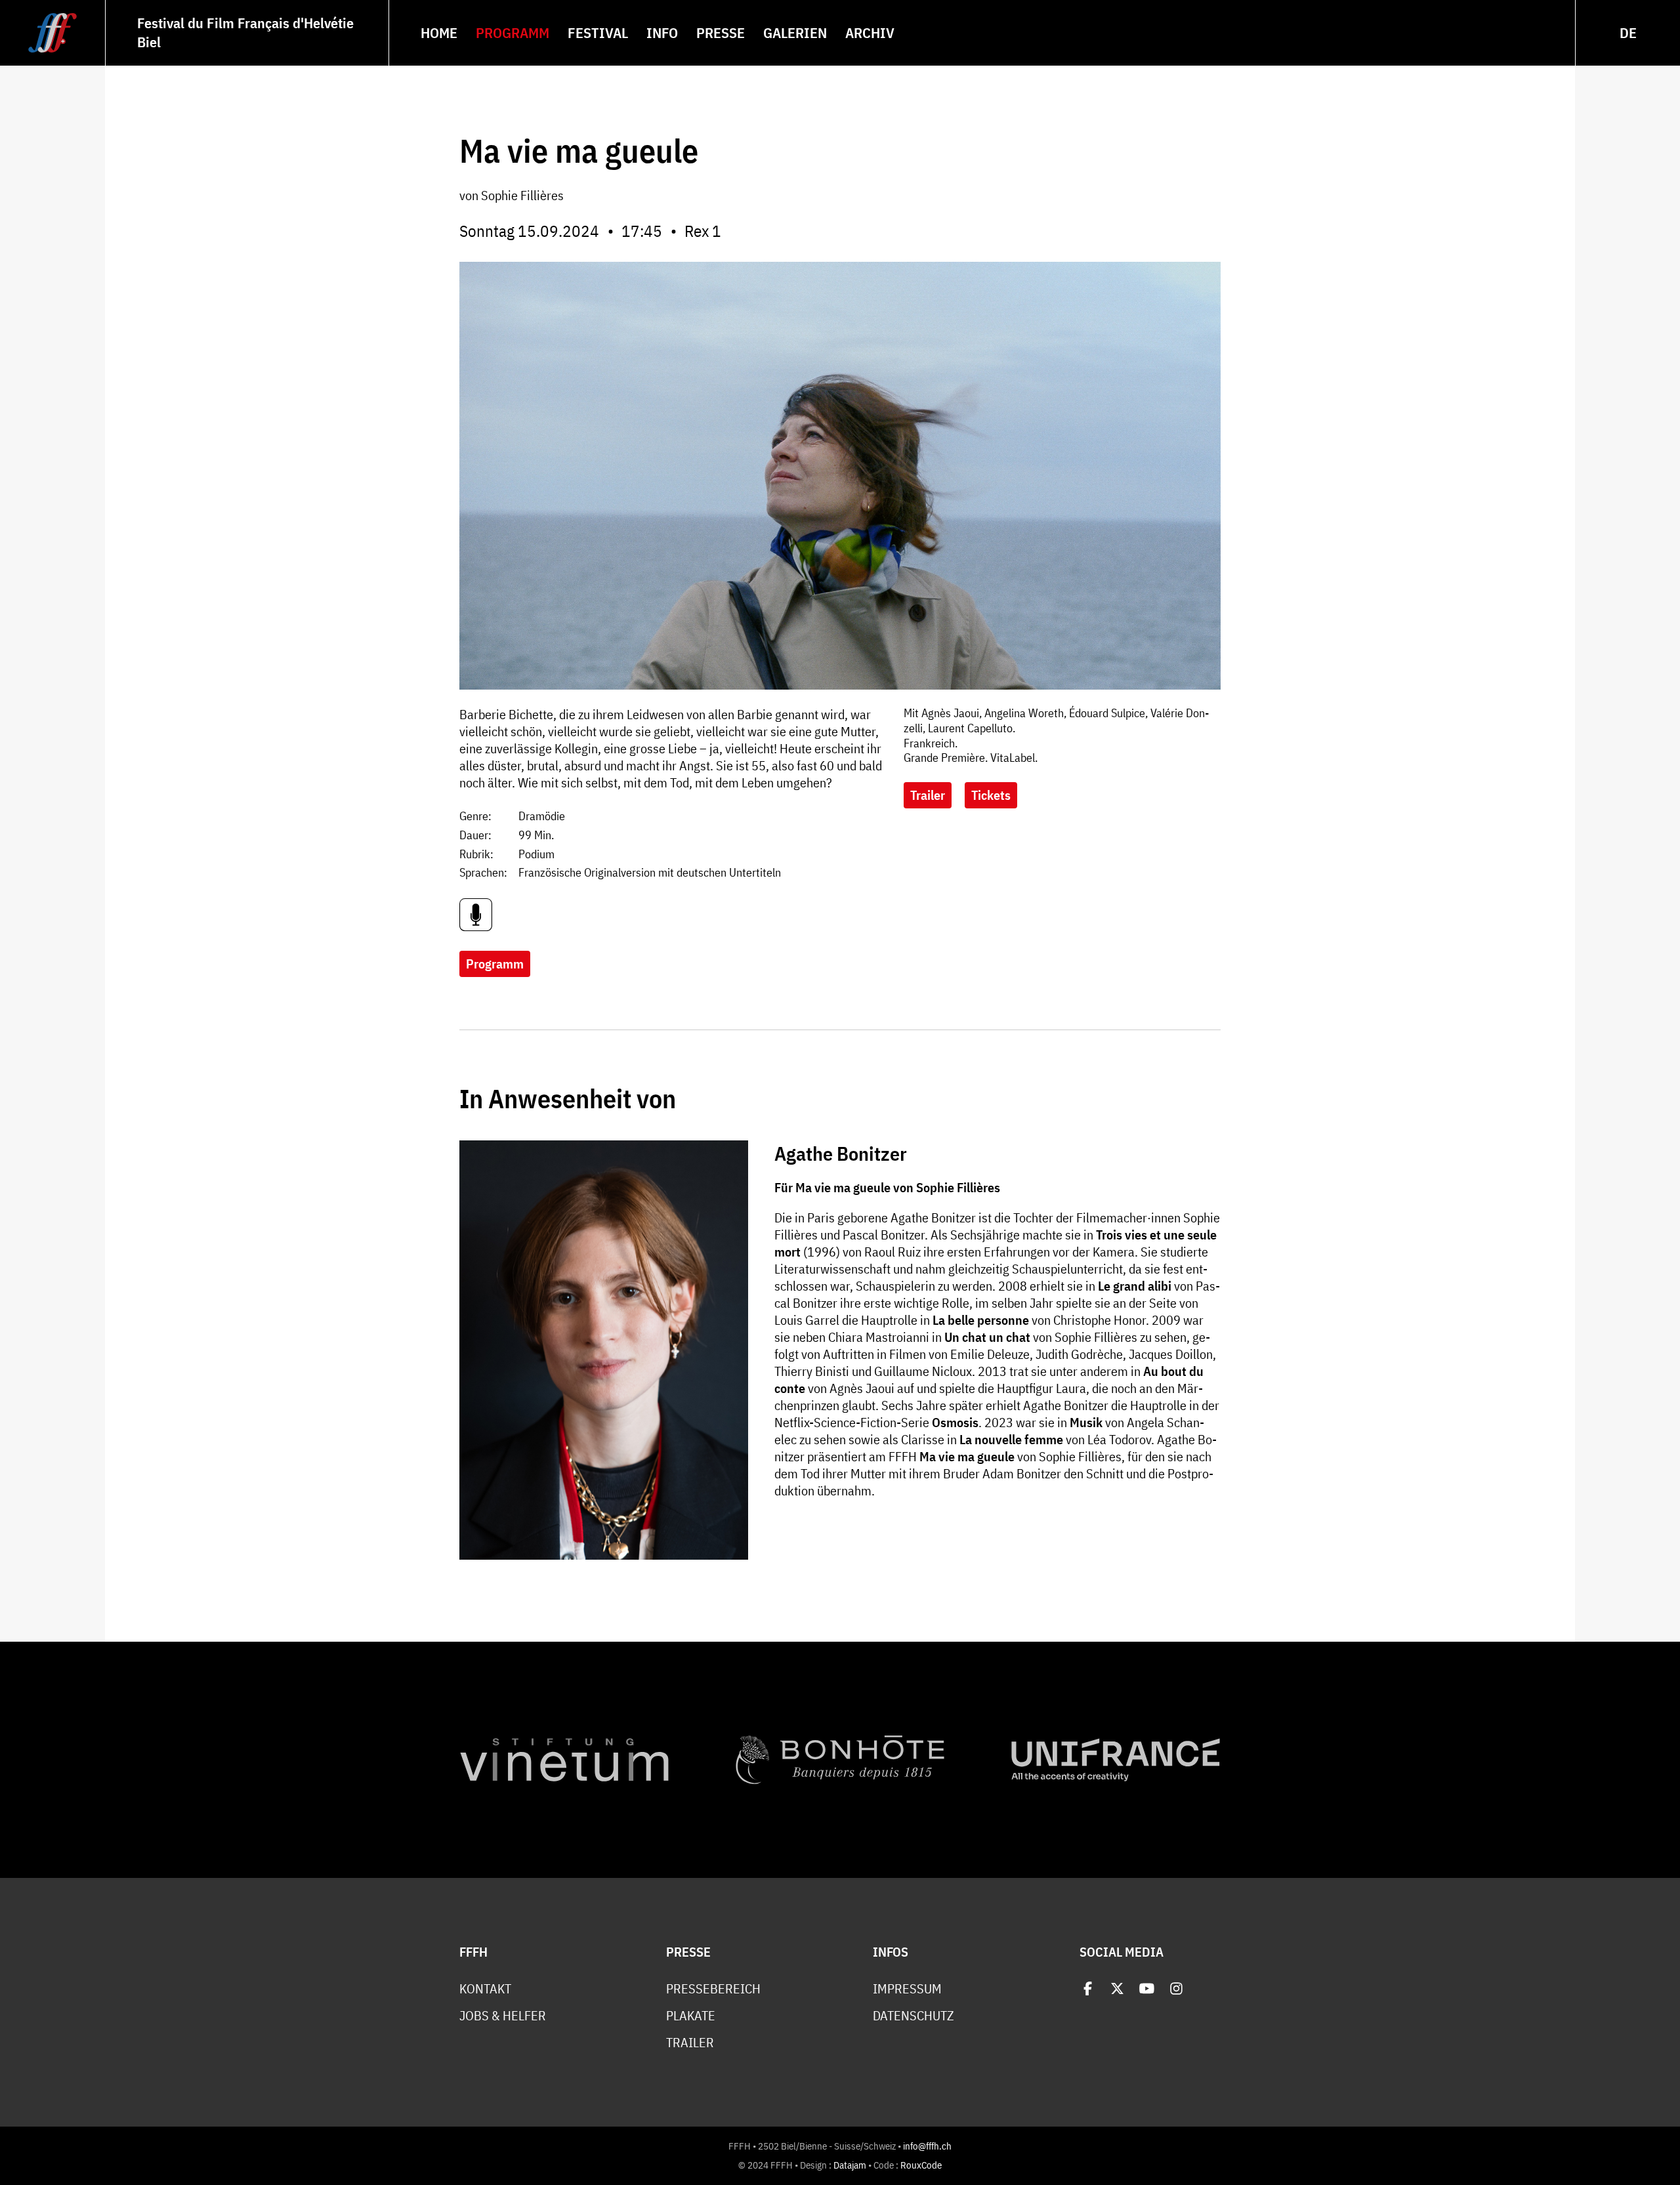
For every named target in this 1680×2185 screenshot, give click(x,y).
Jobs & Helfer (503, 2016)
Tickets (991, 795)
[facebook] (1088, 1988)
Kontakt (485, 1989)
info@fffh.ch (927, 2146)
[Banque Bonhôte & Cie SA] (840, 1760)
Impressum (907, 1989)
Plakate (691, 2016)
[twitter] (1117, 1988)
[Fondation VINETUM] (564, 1760)
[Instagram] (1176, 1988)
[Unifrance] (1116, 1760)
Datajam (850, 2165)
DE (1628, 32)
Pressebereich (713, 1989)
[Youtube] (1147, 1988)
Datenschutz (913, 2016)
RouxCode (921, 2165)
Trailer (928, 795)
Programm (495, 964)
